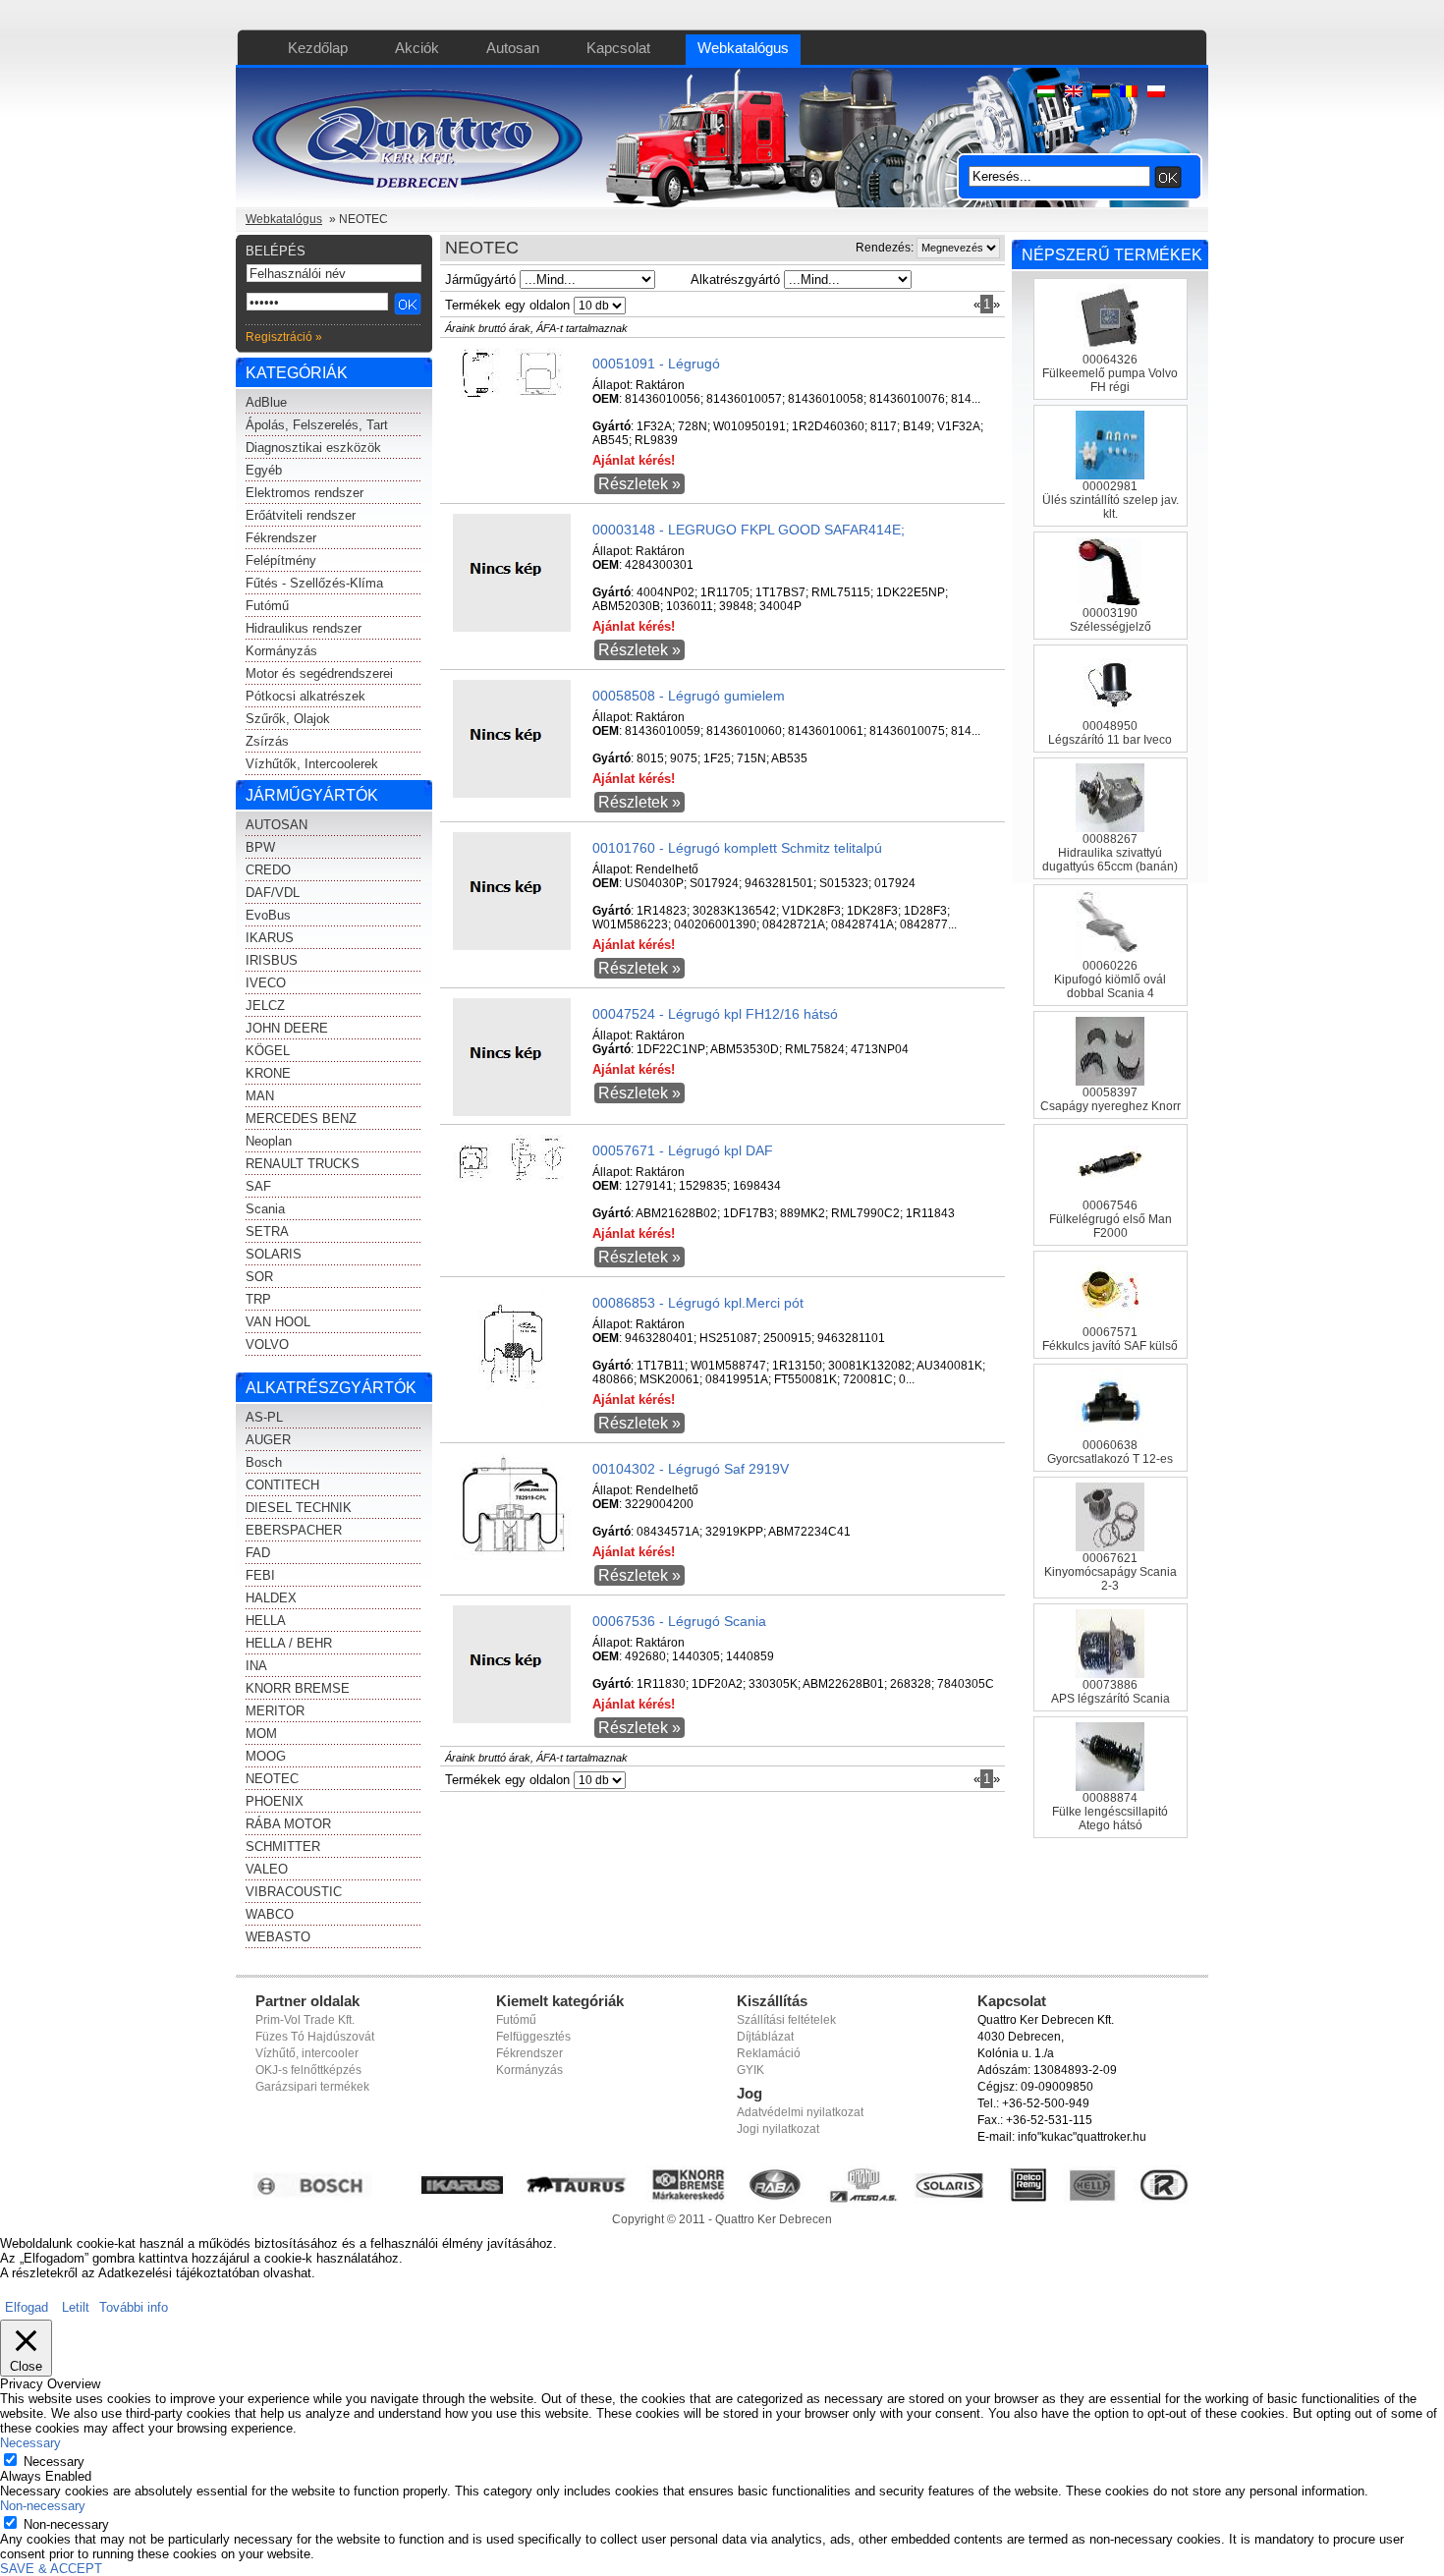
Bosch (264, 1462)
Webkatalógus (743, 48)
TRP (258, 1299)
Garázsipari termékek (312, 2087)
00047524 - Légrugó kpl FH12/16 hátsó (715, 1014)
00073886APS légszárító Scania (1111, 1692)
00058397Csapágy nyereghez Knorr (1111, 1099)
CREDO (268, 870)
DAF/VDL (273, 893)
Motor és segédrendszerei (319, 673)
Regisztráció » (284, 337)
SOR (259, 1277)
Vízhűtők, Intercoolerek (312, 764)
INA (256, 1666)
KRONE (268, 1073)
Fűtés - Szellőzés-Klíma (314, 583)
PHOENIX (275, 1801)
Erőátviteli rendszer (301, 515)
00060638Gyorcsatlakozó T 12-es (1110, 1452)
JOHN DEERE (287, 1028)
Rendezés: (885, 248)
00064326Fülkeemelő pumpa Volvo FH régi (1110, 373)
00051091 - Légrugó (656, 364)
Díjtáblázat (765, 2037)
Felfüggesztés (533, 2037)
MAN (260, 1096)
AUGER (268, 1440)
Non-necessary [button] (43, 2506)
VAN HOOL (278, 1322)
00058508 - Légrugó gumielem (689, 696)
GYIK (750, 2070)
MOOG (266, 1756)
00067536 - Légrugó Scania (679, 1621)
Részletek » (639, 484)
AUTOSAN (277, 825)
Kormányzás (281, 651)
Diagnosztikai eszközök (313, 448)
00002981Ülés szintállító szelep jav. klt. (1111, 500)
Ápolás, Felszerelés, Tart (317, 425)
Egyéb (264, 470)
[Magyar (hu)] (1046, 93)
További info (134, 2307)
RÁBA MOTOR (288, 1824)
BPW (260, 847)
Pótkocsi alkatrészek (305, 696)
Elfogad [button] (27, 2307)
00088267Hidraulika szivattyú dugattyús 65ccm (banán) (1110, 853)
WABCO (270, 1914)
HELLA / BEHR (289, 1643)
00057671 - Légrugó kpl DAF (683, 1150)
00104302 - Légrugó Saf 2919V (691, 1469)
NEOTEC (272, 1779)
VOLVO (267, 1344)
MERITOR (275, 1711)
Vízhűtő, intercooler (307, 2053)
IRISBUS (272, 960)
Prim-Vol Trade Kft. (305, 2020)
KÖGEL (268, 1051)
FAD (258, 1553)
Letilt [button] (76, 2307)
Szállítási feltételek (786, 2020)
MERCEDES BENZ (301, 1119)
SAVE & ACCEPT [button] (51, 2569)
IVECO (266, 983)
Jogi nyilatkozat (778, 2129)
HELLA (266, 1621)
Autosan (513, 48)
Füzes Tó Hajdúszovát (315, 2037)
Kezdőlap (318, 48)
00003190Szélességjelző (1111, 620)
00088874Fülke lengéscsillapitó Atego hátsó (1110, 1812)
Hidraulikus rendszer (304, 628)
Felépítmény (281, 560)
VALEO (267, 1869)
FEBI (260, 1575)
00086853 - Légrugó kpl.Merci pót (698, 1303)
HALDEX (271, 1598)
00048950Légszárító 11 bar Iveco (1110, 733)
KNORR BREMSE (298, 1688)
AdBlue (266, 402)
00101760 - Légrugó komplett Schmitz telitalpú (737, 848)
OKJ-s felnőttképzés (308, 2070)
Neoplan (269, 1141)
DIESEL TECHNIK (299, 1508)
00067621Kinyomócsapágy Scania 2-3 (1111, 1572)
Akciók (417, 48)
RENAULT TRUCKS (303, 1164)
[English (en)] (1074, 93)
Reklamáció (769, 2053)
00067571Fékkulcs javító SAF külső (1110, 1339)
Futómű (267, 606)
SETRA (267, 1232)
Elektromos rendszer (305, 493)
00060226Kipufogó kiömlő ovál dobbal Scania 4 (1110, 980)
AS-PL (264, 1417)
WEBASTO (278, 1937)
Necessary (54, 2462)
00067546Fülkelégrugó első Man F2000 (1111, 1219)
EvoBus (268, 915)
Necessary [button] (30, 2443)
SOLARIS (274, 1254)
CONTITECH (282, 1485)
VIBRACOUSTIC (294, 1892)
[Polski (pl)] (1156, 93)
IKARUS (270, 938)
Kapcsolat (618, 48)
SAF (258, 1186)
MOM (261, 1734)
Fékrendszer (281, 538)
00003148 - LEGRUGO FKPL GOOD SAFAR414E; (749, 530)
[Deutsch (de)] (1101, 93)
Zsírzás (267, 741)
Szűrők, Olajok (288, 719)
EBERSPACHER (294, 1530)
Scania (265, 1209)
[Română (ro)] (1129, 93)
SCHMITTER (283, 1847)
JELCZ (265, 1006)
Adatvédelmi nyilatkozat (800, 2112)
